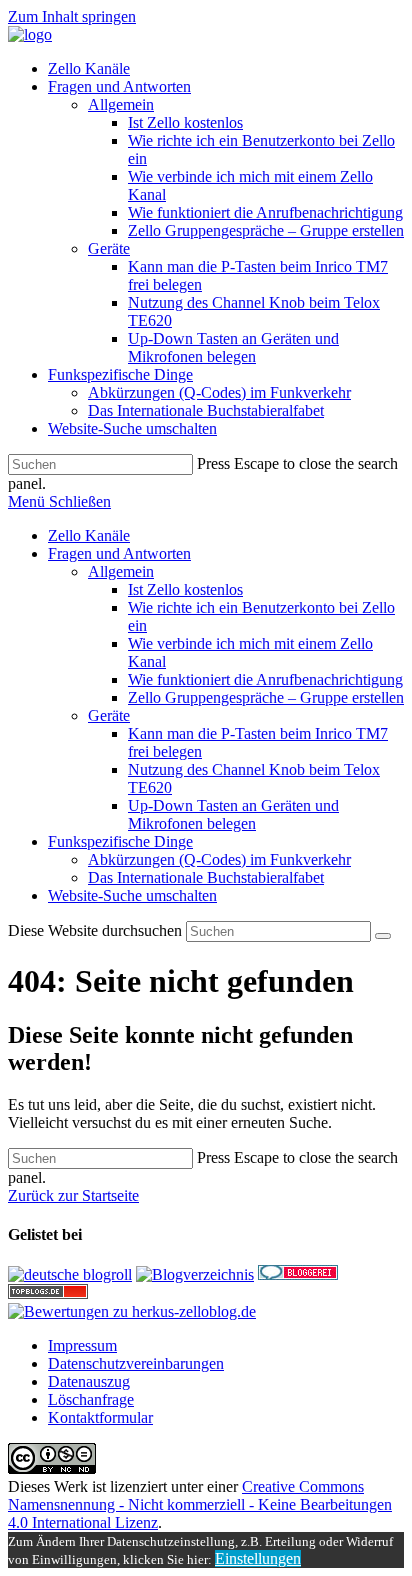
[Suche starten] (383, 936)
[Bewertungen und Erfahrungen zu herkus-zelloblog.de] (132, 1311)
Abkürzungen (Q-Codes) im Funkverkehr (219, 859)
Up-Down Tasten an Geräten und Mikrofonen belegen (233, 814)
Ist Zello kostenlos (185, 589)
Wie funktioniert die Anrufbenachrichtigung (265, 679)
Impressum (82, 1345)
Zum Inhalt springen (72, 16)
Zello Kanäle (89, 535)
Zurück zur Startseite (73, 1195)
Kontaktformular (100, 1417)
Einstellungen (258, 1558)
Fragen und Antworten (119, 553)
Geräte (109, 715)
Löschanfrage (91, 1399)
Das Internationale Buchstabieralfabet (206, 877)
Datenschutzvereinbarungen (136, 1363)
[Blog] (195, 1274)
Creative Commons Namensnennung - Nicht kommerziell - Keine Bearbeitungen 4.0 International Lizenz (200, 1504)
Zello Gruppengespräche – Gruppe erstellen (266, 697)
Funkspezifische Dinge (120, 841)
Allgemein (121, 571)
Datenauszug (89, 1381)
